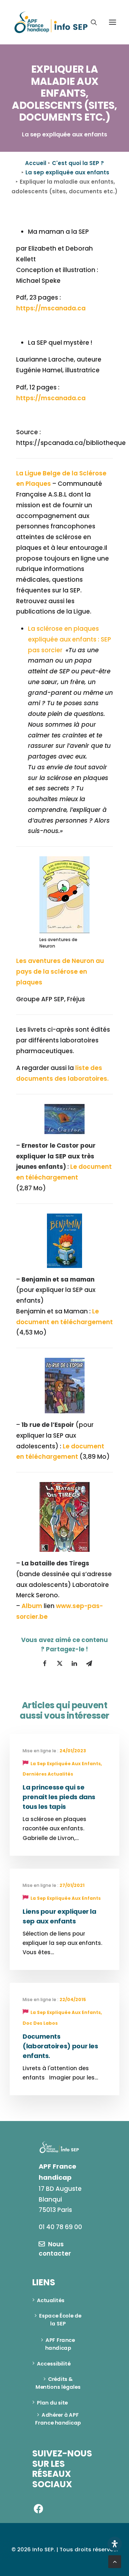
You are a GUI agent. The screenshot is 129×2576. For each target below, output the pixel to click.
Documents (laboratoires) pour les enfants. (60, 2046)
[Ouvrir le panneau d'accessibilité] (115, 2544)
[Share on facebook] (45, 1664)
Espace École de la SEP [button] (61, 2320)
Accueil (36, 163)
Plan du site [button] (52, 2402)
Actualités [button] (51, 2300)
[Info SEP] (51, 22)
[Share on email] (89, 1664)
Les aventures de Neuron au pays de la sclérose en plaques (60, 972)
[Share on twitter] (59, 1664)
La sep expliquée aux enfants (67, 172)
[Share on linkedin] (74, 1664)
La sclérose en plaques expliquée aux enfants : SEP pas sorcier (70, 639)
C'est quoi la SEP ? (78, 163)
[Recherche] (91, 22)
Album (32, 1606)
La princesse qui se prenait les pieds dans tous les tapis (59, 1797)
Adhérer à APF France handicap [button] (58, 2419)
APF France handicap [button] (61, 2344)
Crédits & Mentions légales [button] (58, 2383)
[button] (113, 22)
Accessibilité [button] (54, 2363)
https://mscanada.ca (51, 308)
